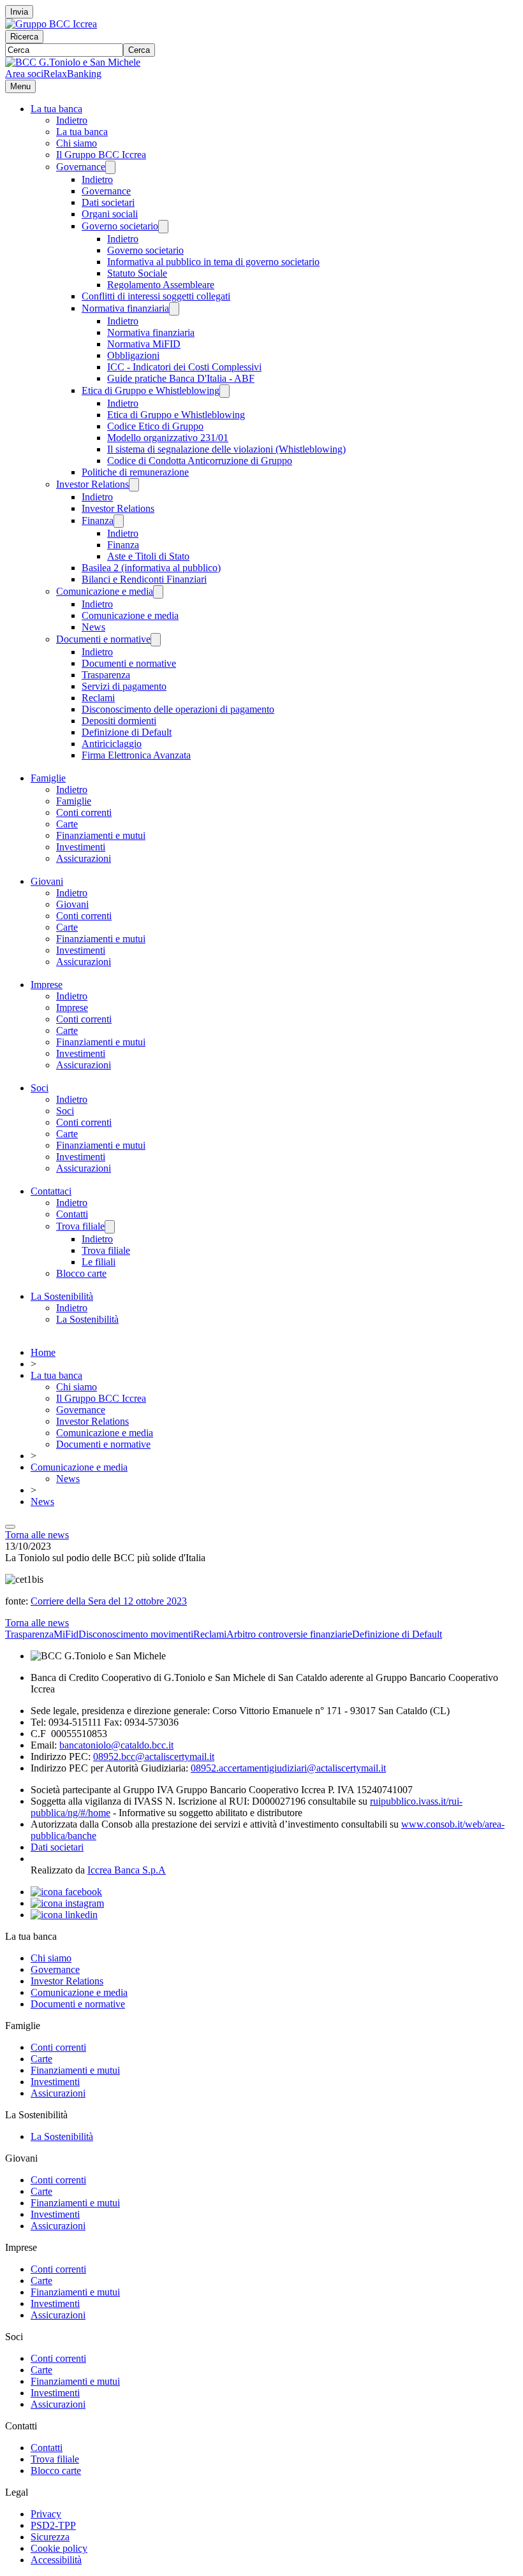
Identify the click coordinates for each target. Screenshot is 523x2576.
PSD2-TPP (53, 2525)
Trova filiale (80, 1226)
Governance (81, 167)
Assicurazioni (84, 858)
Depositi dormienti (119, 721)
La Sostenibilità (62, 1296)
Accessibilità (56, 2560)
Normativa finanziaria (125, 308)
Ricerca (24, 37)
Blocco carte (81, 1273)
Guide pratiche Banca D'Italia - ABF (181, 378)
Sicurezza (50, 2537)
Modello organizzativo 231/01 (168, 438)
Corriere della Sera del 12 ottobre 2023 (109, 1601)
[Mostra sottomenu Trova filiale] (110, 1227)
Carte (67, 824)
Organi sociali (110, 214)
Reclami (98, 698)
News (93, 627)
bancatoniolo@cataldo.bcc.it (116, 1745)
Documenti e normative (103, 639)
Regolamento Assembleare (161, 285)
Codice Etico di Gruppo (155, 426)
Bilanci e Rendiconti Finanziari (144, 579)
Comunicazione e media (105, 591)
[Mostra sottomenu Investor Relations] (134, 485)
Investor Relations (92, 484)
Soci (40, 1088)
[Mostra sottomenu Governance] (110, 167)
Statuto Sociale (137, 273)
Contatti (72, 1214)
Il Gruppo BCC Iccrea (101, 155)
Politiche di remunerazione (135, 472)
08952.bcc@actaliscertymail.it (154, 1757)
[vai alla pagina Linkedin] (64, 1915)
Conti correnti (84, 812)
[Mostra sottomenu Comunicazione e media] (158, 592)
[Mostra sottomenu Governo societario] (163, 227)
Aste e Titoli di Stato (148, 556)
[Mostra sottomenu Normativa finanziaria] (174, 309)
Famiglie (48, 778)
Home (43, 1352)
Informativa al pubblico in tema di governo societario (213, 262)
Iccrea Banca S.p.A (127, 1870)
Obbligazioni (133, 355)
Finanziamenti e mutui (101, 835)
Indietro (72, 120)
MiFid (66, 1634)
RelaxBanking (72, 74)
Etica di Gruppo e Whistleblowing (151, 390)
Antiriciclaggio (112, 744)
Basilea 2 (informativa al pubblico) (151, 568)
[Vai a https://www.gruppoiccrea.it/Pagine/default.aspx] (51, 24)
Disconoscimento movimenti (136, 1634)
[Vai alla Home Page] (73, 62)
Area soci (24, 74)
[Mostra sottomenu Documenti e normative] (156, 640)
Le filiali (99, 1262)
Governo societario (120, 226)
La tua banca (56, 109)
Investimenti (81, 847)
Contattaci (51, 1191)
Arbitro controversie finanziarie (289, 1634)
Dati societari (108, 202)
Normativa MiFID (144, 344)
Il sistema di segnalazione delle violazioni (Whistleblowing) (226, 449)
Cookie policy (59, 2548)
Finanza (98, 520)
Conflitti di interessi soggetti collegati (156, 296)
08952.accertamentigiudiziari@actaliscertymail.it (288, 1768)
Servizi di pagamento (124, 686)
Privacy (46, 2514)
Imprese (47, 985)
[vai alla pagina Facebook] (66, 1892)
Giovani (47, 881)
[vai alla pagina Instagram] (67, 1903)
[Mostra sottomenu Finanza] (119, 521)
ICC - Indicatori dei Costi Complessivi (184, 367)
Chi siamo (77, 143)
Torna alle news (37, 1535)
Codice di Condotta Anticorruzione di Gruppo (200, 461)
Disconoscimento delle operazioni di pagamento (178, 709)
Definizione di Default (127, 732)
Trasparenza (106, 675)
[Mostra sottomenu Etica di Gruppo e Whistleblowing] (225, 391)
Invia (19, 12)
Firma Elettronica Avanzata (136, 755)
